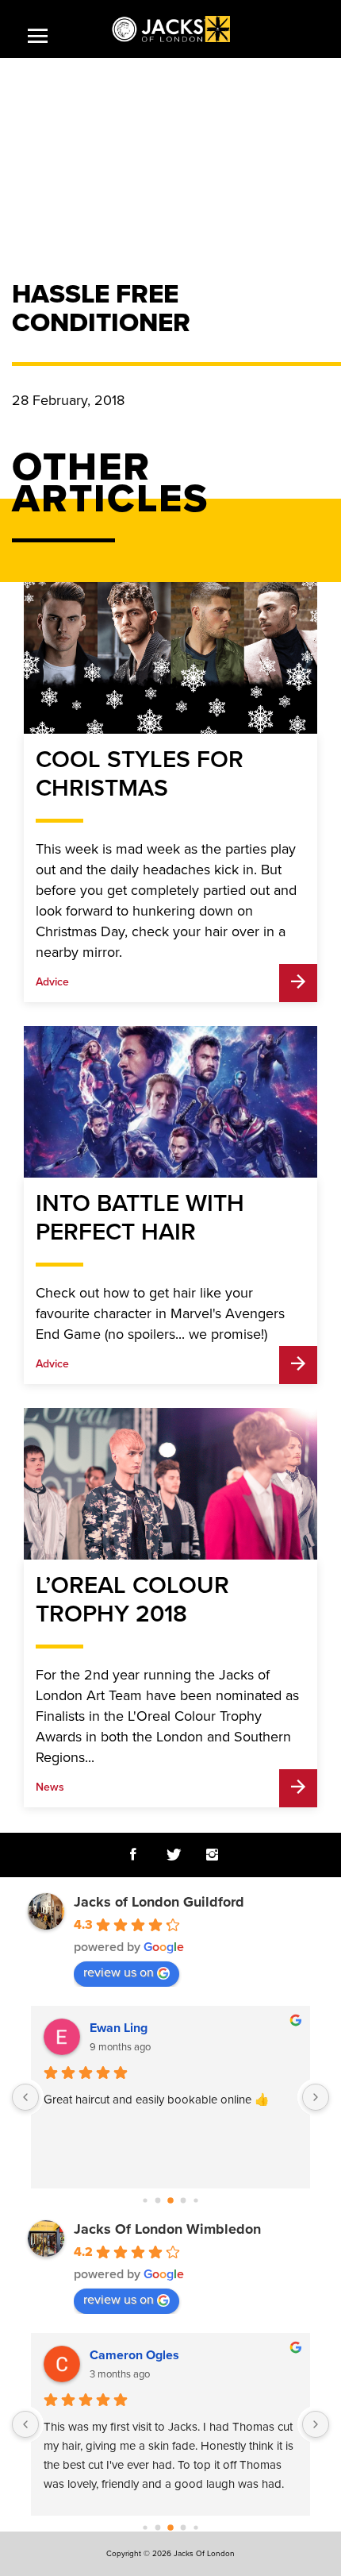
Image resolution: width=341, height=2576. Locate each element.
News (50, 1787)
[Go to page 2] (170, 2200)
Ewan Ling (119, 2028)
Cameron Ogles (134, 2355)
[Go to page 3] (184, 2200)
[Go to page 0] (145, 2200)
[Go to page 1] (158, 2200)
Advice (52, 982)
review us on (119, 1972)
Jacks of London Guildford (159, 1902)
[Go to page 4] (195, 2200)
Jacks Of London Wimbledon (167, 2229)
